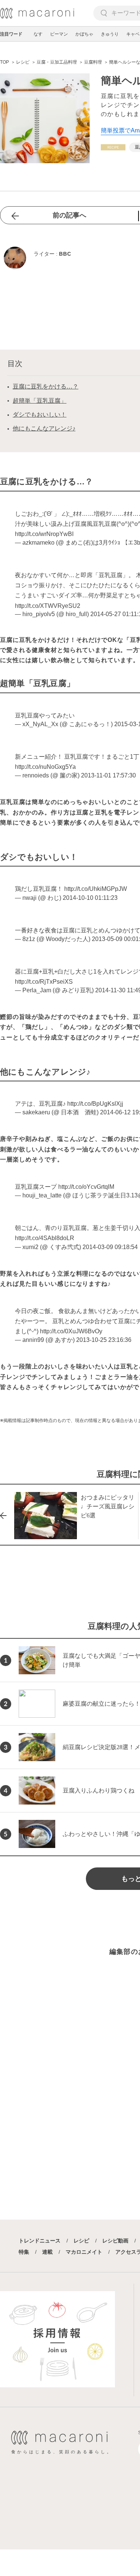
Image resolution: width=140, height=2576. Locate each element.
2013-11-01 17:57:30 (108, 775)
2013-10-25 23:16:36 (104, 1340)
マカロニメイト (84, 2252)
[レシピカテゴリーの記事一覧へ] (113, 147)
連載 (47, 2252)
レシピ (81, 2241)
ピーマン (59, 34)
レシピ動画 (115, 2241)
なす (38, 34)
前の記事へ (69, 215)
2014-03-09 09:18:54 (110, 1247)
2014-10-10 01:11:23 (90, 898)
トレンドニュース (40, 2241)
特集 (24, 2252)
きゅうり (110, 34)
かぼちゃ (84, 34)
